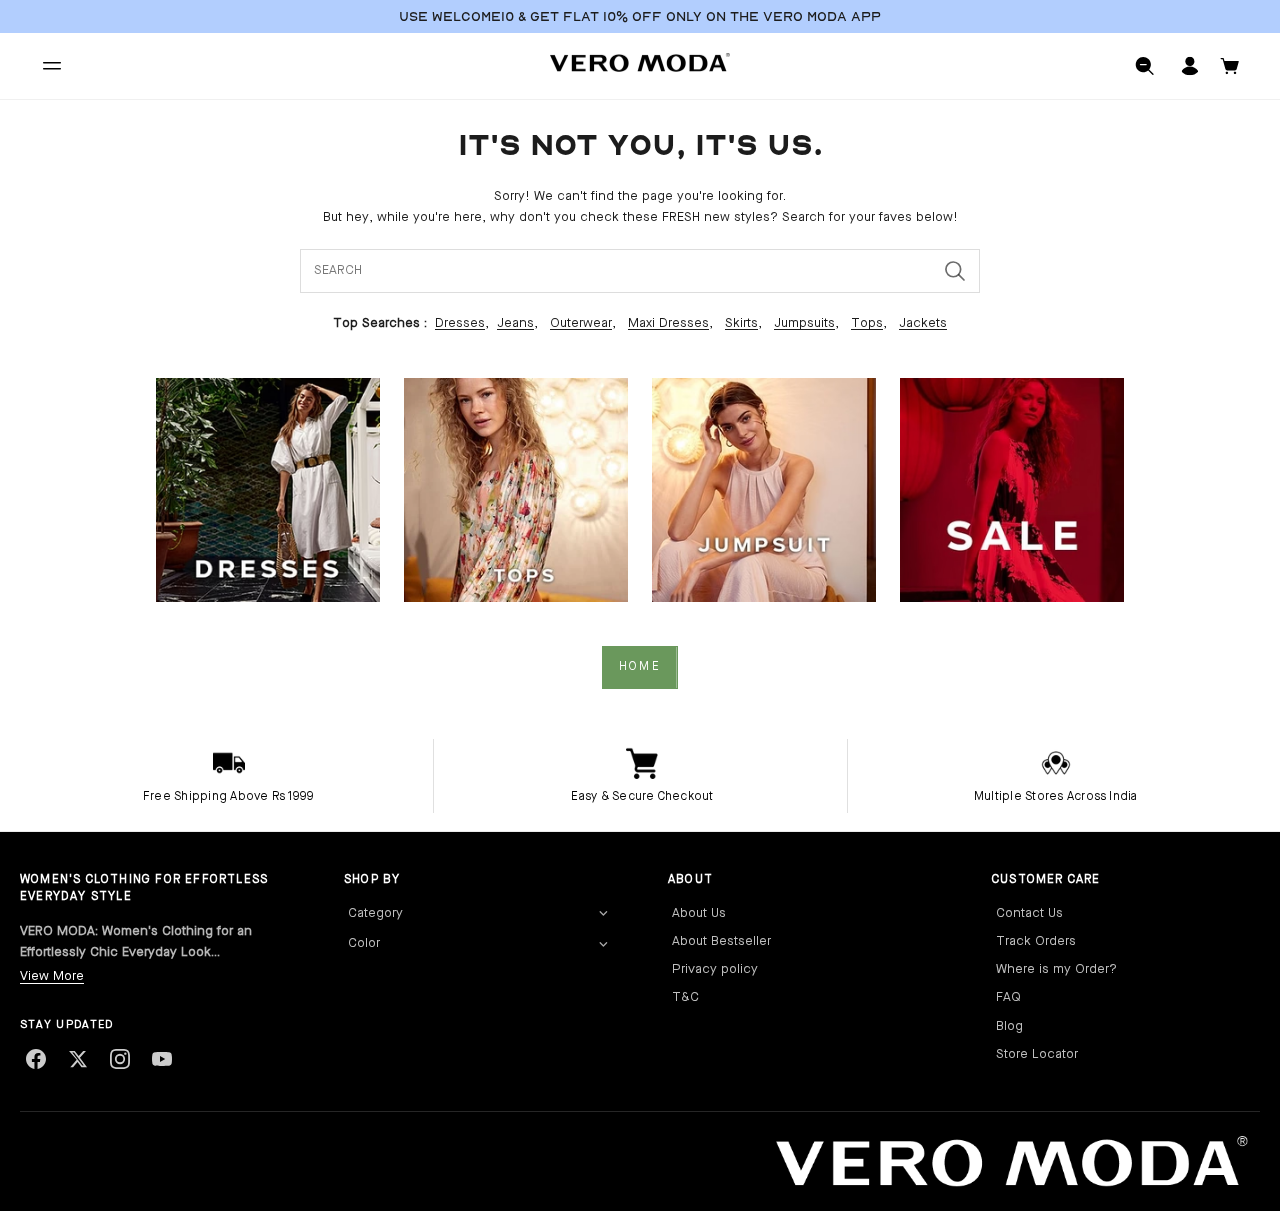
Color (364, 943)
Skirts (741, 323)
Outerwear (581, 323)
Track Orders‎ (1036, 941)
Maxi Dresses (668, 323)
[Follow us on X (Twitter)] (78, 1059)
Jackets (923, 323)
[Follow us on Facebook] (36, 1059)
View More (52, 976)
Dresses (460, 323)
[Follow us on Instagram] (120, 1059)
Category (375, 913)
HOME (640, 667)
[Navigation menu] (52, 66)
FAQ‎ (1008, 997)
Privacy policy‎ (715, 969)
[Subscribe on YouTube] (162, 1059)
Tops (867, 323)
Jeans (515, 323)
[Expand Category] (603, 914)
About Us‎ (699, 913)
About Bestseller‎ (721, 941)
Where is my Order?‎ (1056, 969)
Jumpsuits (804, 323)
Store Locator (1037, 1054)
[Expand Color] (603, 944)
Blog (1009, 1026)
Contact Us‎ (1029, 913)
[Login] (1190, 66)
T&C (685, 997)
